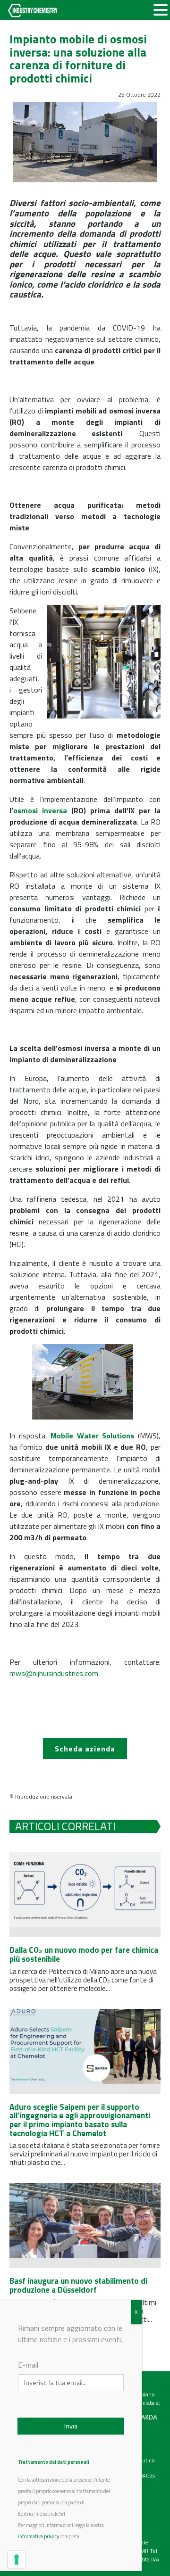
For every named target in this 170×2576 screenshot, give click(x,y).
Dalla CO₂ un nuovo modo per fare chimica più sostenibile (84, 1954)
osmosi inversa (40, 810)
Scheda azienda (85, 1749)
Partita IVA (146, 2559)
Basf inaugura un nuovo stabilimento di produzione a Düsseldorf (78, 2285)
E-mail (28, 2365)
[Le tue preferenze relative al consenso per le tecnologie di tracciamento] (17, 2559)
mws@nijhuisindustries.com (54, 1673)
